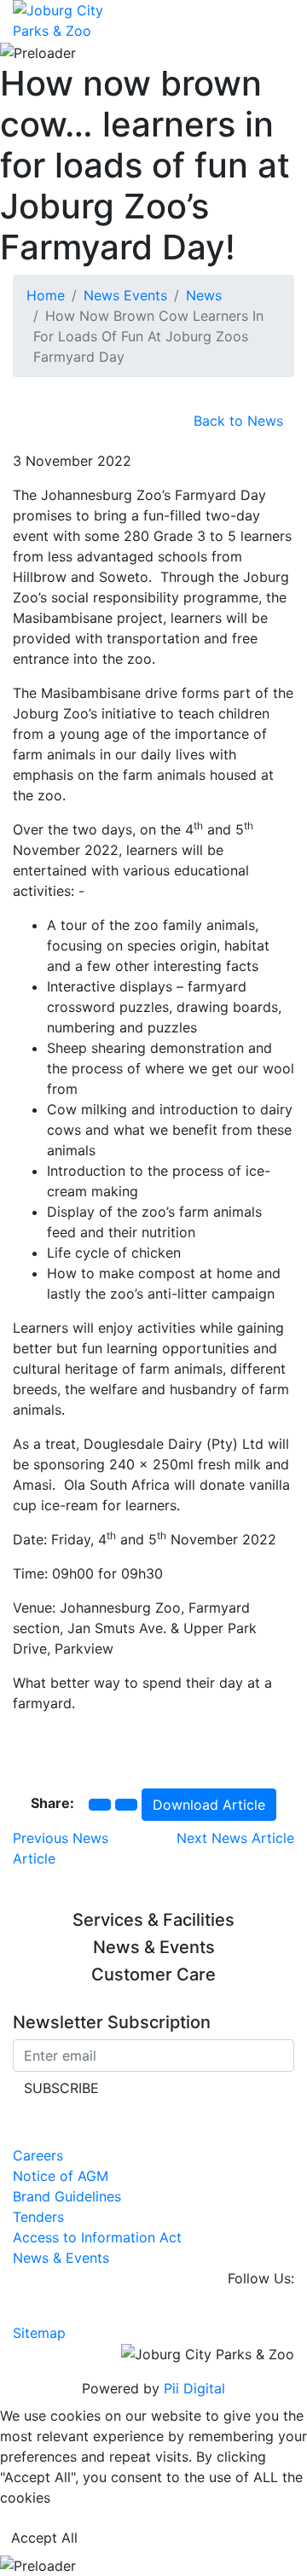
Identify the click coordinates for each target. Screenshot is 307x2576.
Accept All (44, 2538)
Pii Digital (194, 2388)
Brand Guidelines (67, 2196)
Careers (38, 2155)
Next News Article (235, 1838)
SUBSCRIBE (61, 2088)
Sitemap (39, 2333)
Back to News (238, 421)
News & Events (61, 2258)
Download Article (209, 1805)
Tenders (38, 2217)
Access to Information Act (97, 2237)
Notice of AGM (61, 2176)
